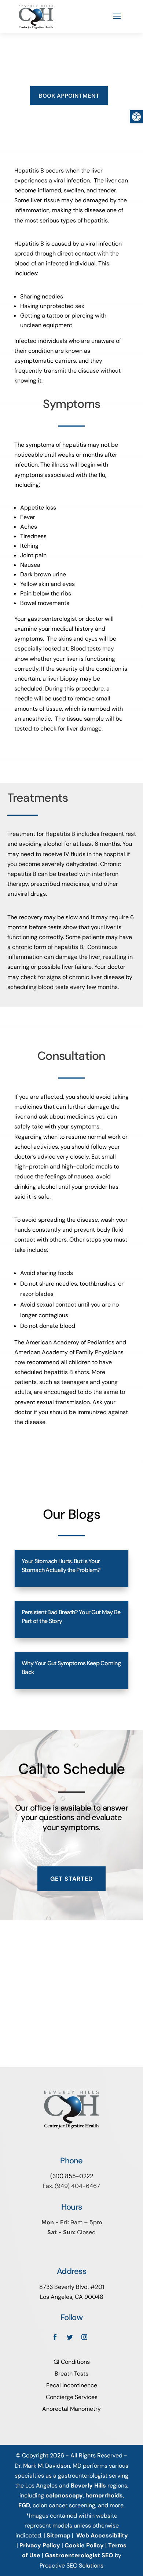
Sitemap (58, 2535)
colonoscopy (64, 2495)
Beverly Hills (88, 2486)
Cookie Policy (84, 2545)
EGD (24, 2505)
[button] (136, 117)
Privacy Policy (40, 2545)
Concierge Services (72, 2397)
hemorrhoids (104, 2495)
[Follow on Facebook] (55, 2337)
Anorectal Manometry (71, 2409)
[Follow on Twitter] (70, 2337)
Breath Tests (71, 2374)
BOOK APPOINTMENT (69, 96)
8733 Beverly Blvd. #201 (72, 2287)
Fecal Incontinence (72, 2385)
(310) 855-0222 (72, 2176)
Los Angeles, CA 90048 (72, 2297)
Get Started (71, 1879)
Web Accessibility (102, 2535)
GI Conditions (72, 2362)
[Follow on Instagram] (84, 2337)
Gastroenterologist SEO (79, 2555)
